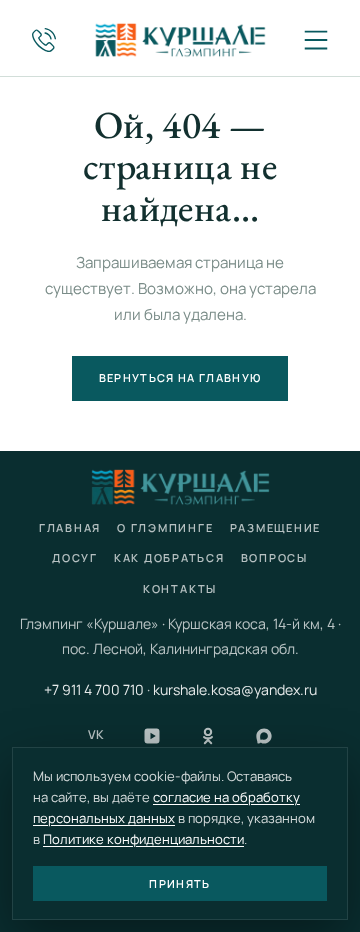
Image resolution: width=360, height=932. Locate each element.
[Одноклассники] (208, 736)
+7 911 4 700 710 (94, 689)
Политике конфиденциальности (143, 839)
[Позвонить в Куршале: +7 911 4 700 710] (44, 40)
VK (96, 734)
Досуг (75, 557)
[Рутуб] (152, 736)
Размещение (276, 527)
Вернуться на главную (180, 377)
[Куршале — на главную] (180, 40)
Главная (70, 527)
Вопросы (274, 557)
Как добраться (169, 557)
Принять (179, 883)
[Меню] (316, 40)
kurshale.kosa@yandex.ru (235, 689)
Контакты (180, 588)
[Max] (264, 736)
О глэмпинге (165, 527)
